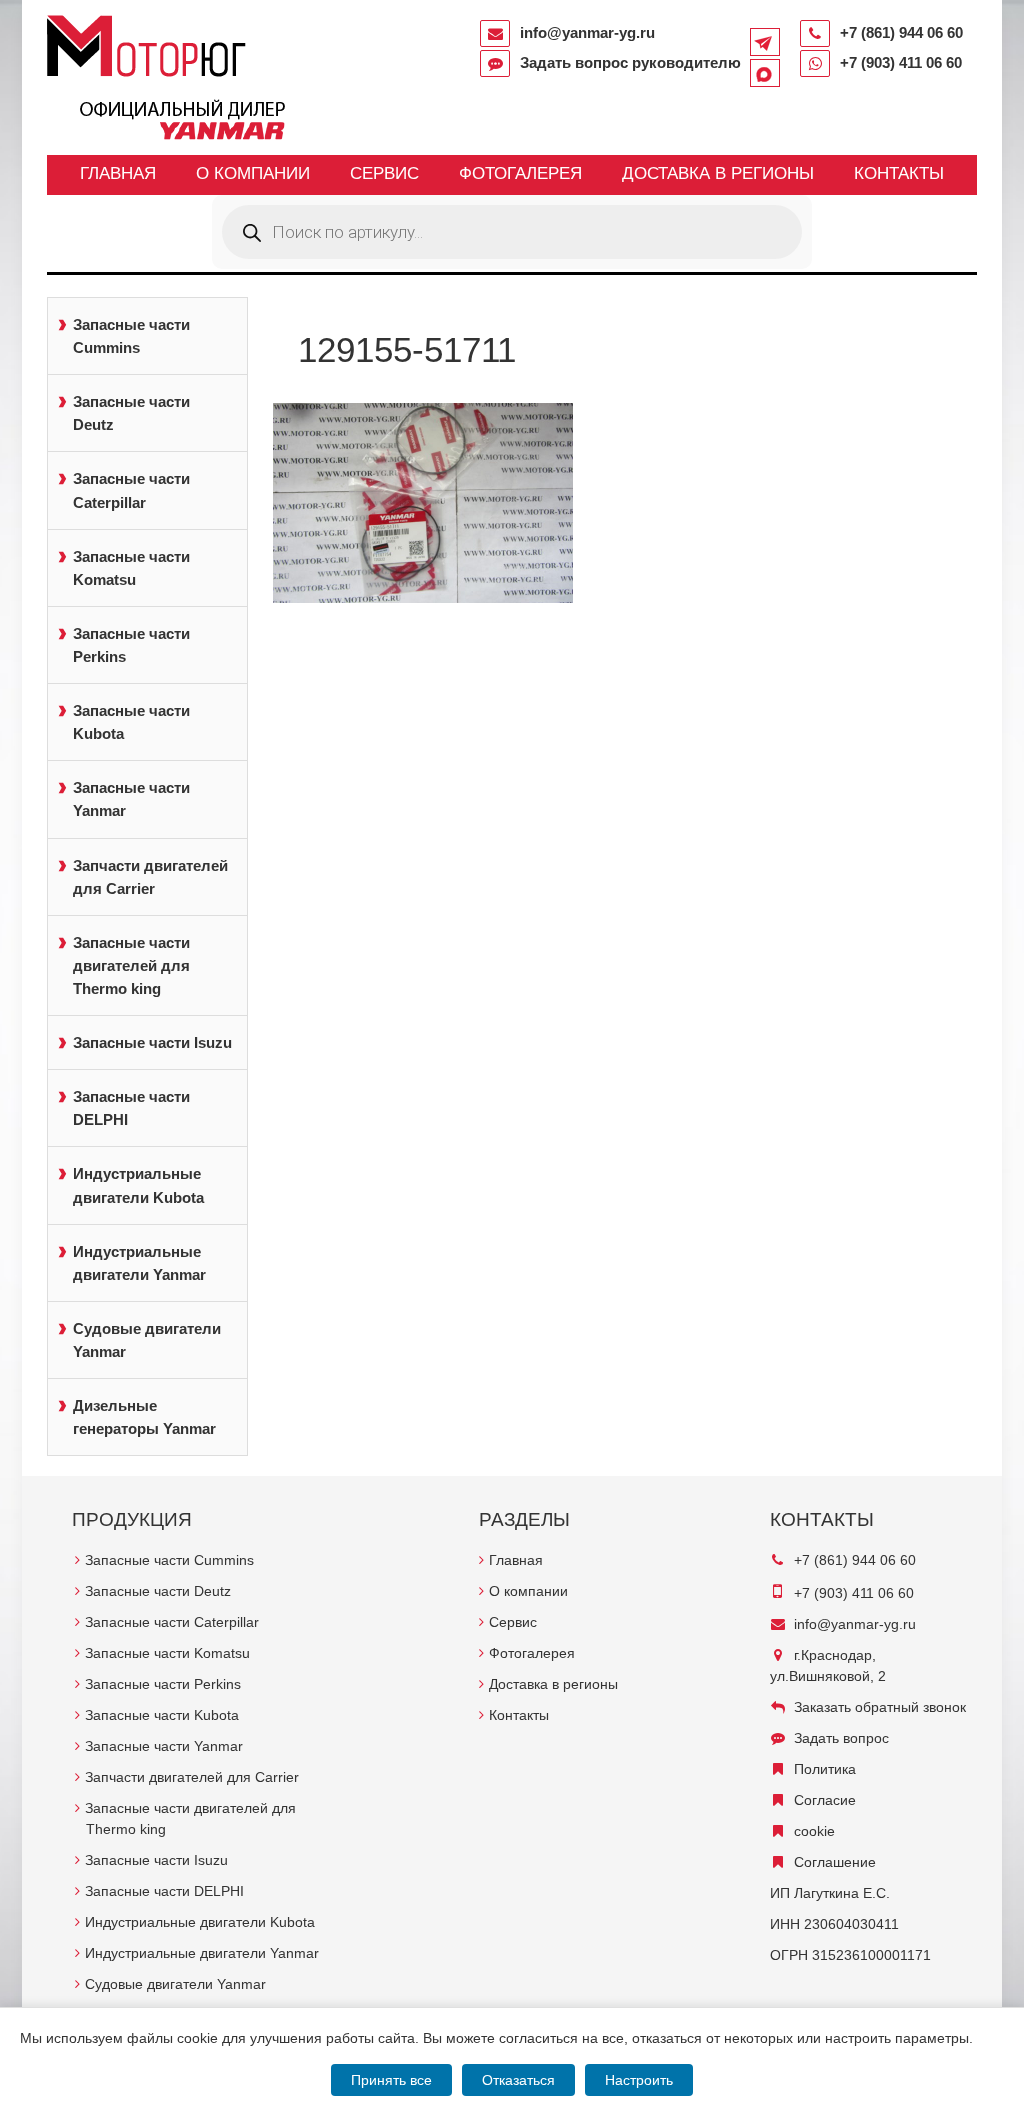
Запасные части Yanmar (131, 799)
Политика (825, 1769)
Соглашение (835, 1862)
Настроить (639, 2080)
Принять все (391, 2080)
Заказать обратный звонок (880, 1707)
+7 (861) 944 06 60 (901, 32)
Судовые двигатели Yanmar (147, 1340)
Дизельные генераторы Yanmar (144, 1417)
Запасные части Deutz (131, 413)
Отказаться (518, 2080)
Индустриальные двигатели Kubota (138, 1185)
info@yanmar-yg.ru (587, 32)
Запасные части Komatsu (131, 568)
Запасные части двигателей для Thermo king (131, 965)
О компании (253, 173)
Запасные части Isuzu (152, 1042)
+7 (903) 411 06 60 (901, 62)
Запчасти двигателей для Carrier (150, 877)
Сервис (384, 173)
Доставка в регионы (718, 173)
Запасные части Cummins (131, 336)
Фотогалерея (520, 173)
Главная (118, 173)
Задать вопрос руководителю (630, 62)
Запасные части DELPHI (131, 1108)
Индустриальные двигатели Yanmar (139, 1263)
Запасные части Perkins (131, 645)
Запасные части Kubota (131, 722)
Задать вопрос (841, 1738)
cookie (814, 1831)
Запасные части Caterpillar (131, 490)
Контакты (899, 173)
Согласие (825, 1800)
